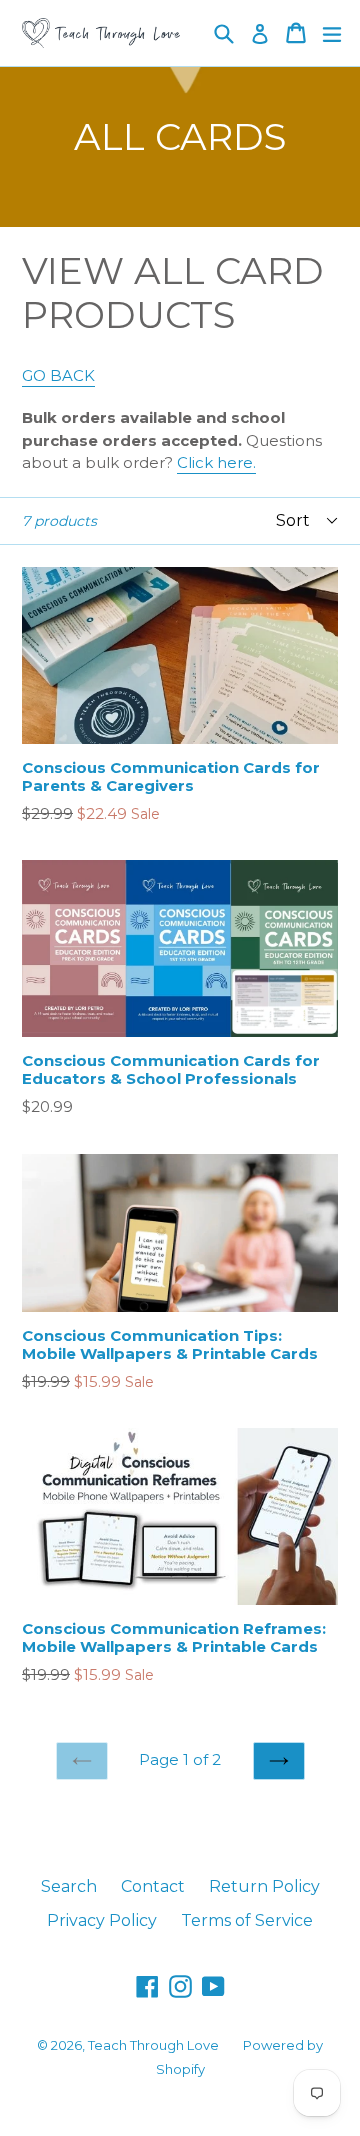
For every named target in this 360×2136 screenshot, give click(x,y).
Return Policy (264, 1886)
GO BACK (58, 375)
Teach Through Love (153, 2045)
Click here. (216, 462)
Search (69, 1886)
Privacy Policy (102, 1920)
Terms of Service (247, 1920)
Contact (153, 1886)
